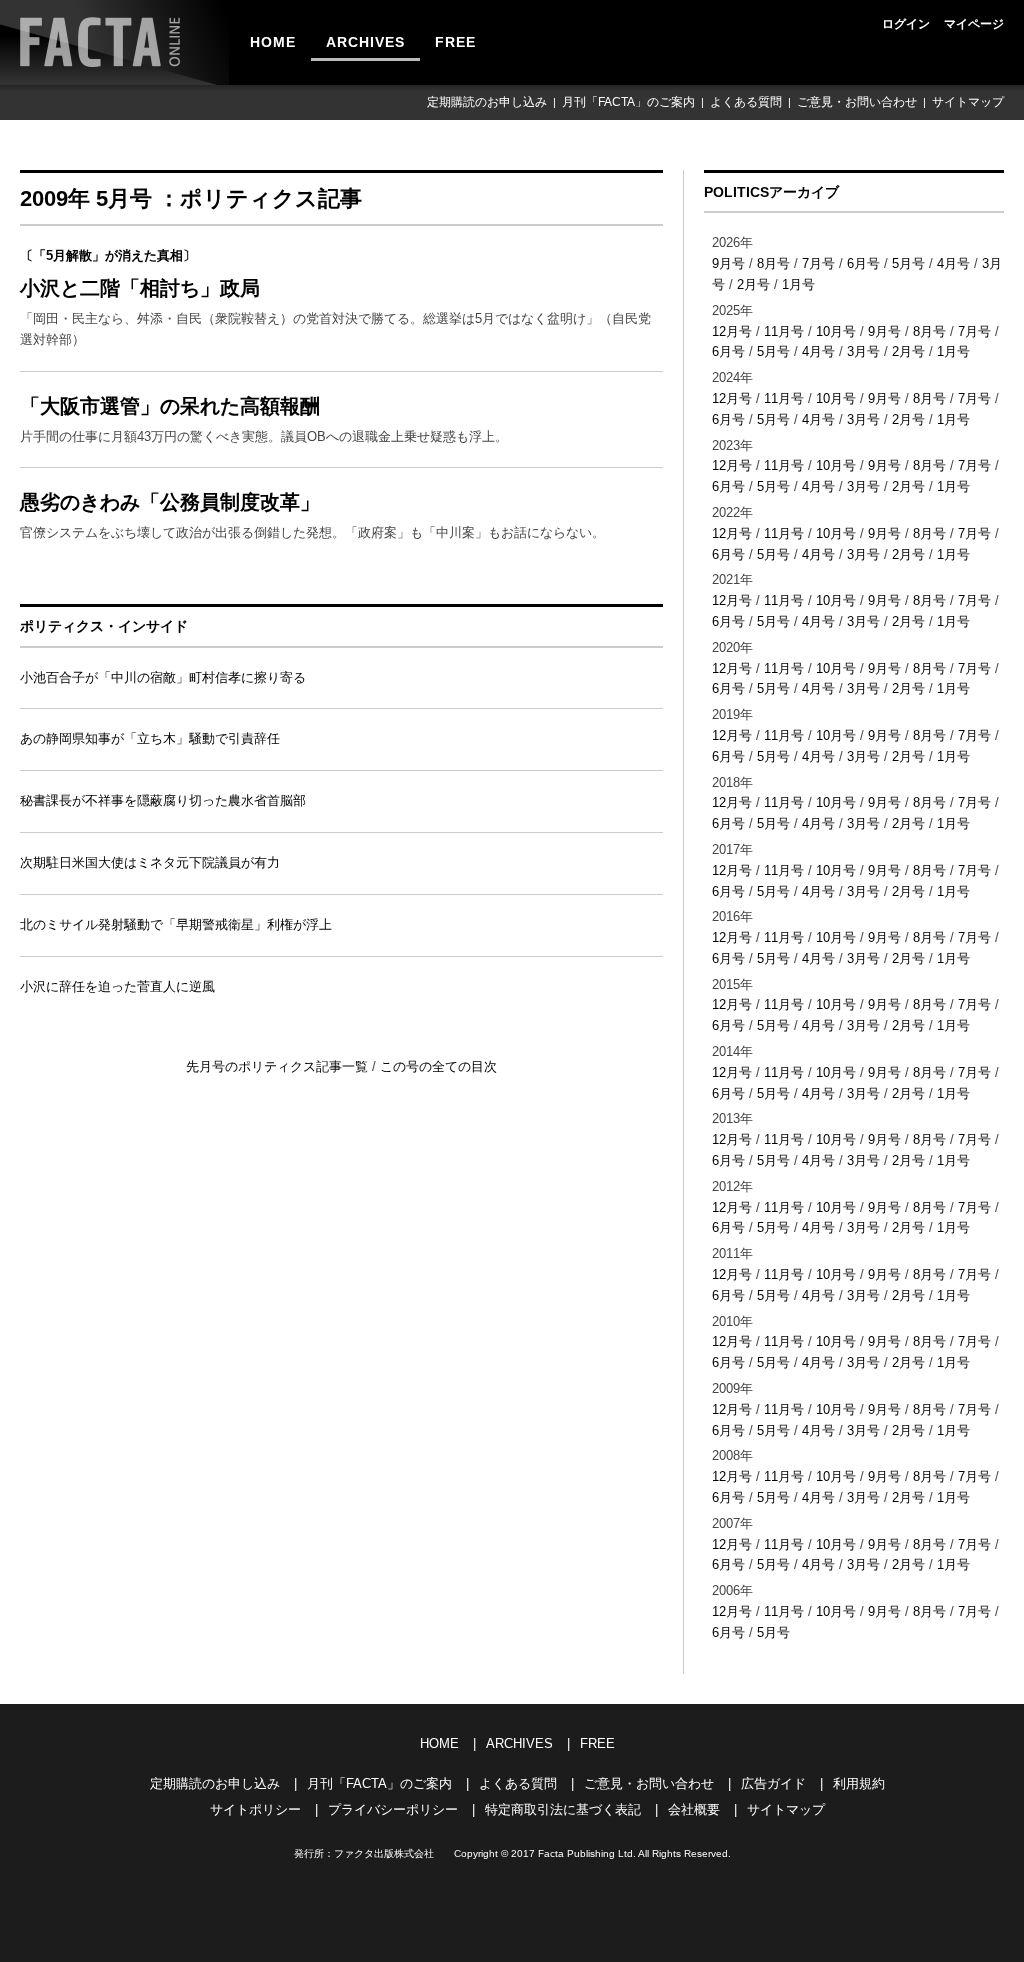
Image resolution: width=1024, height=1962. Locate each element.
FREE (455, 42)
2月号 (753, 284)
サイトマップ (968, 102)
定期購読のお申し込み (487, 102)
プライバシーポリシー (393, 1809)
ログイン (906, 24)
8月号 (773, 263)
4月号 (953, 263)
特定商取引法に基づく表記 (563, 1809)
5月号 (908, 263)
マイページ (974, 24)
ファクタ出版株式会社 (384, 1853)
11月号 (784, 331)
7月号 (818, 263)
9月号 (728, 263)
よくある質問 (746, 102)
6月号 (863, 263)
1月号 (798, 284)
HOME (273, 42)
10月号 (836, 331)
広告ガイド (773, 1783)
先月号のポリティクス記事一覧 (279, 1066)
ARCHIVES (365, 42)
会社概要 (694, 1809)
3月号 (863, 351)
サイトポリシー (255, 1809)
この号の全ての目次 (438, 1066)
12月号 (732, 331)
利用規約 (859, 1783)
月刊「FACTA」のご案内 (628, 102)
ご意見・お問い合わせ (857, 102)
